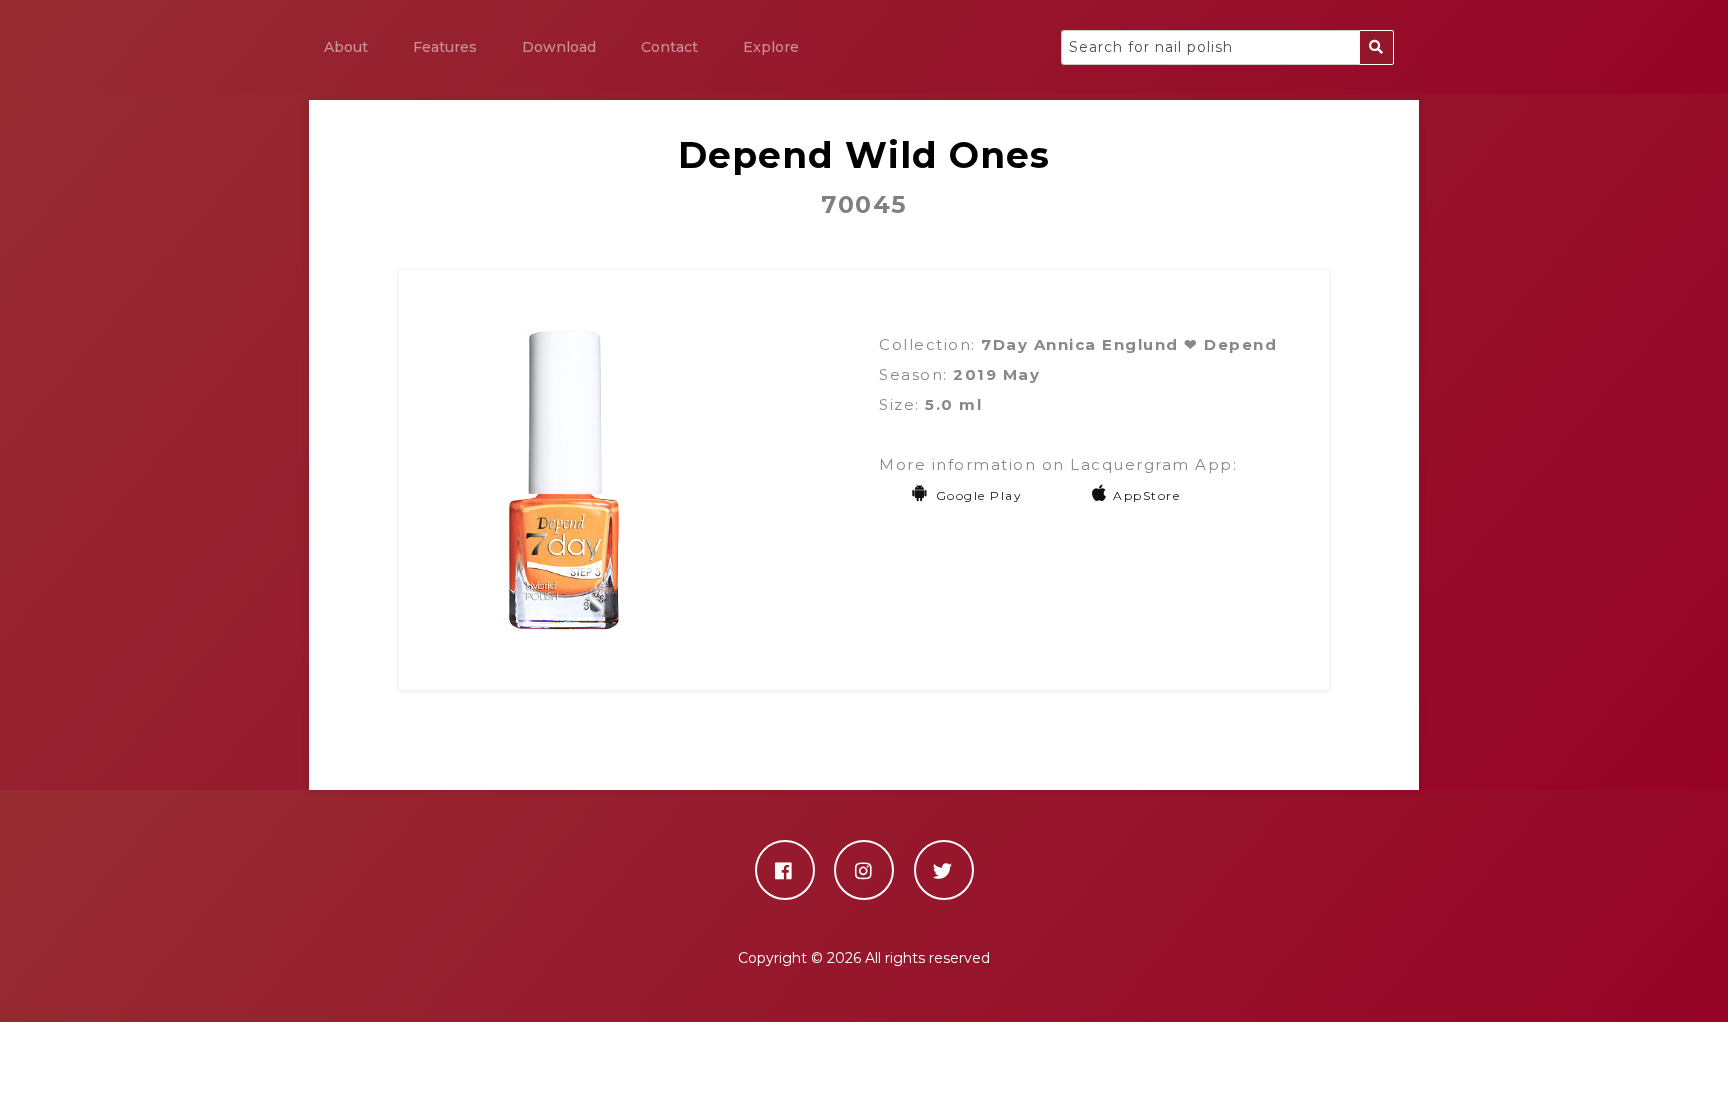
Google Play (979, 495)
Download (559, 47)
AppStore (1146, 495)
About (346, 47)
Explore (771, 47)
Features (445, 47)
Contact (669, 47)
